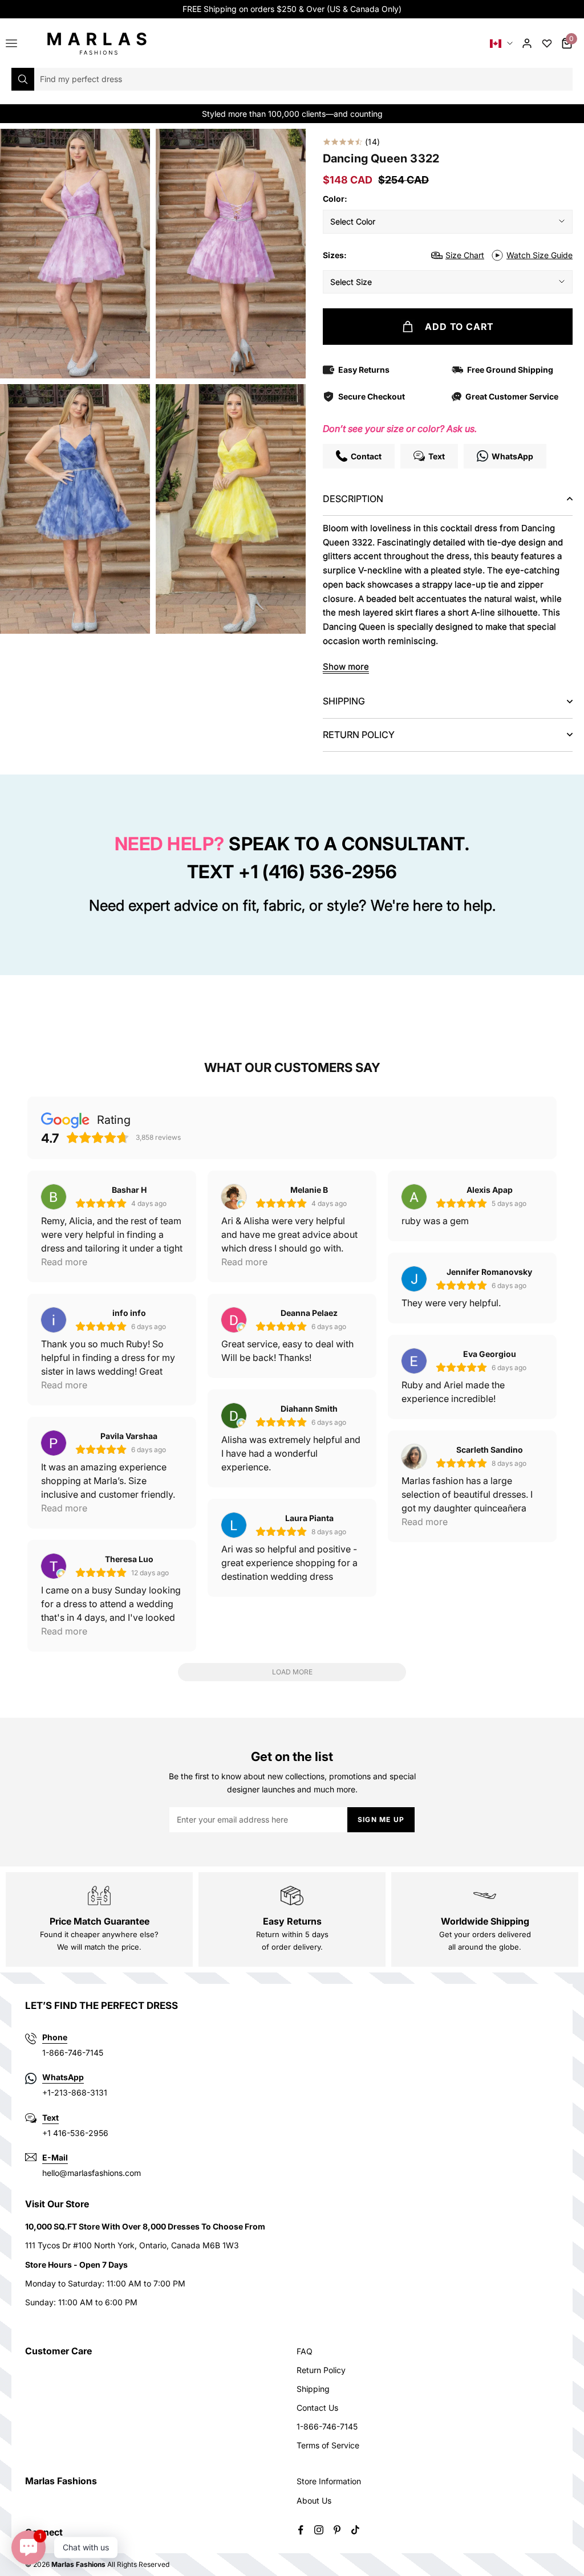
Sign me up (381, 1819)
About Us (314, 2500)
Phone (55, 2037)
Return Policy (321, 2370)
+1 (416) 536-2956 (318, 872)
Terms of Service (328, 2445)
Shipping (313, 2389)
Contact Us (317, 2408)
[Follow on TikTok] (355, 2530)
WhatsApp (63, 2077)
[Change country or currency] (501, 44)
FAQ (305, 2351)
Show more (346, 667)
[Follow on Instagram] (319, 2530)
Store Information (329, 2481)
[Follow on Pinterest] (337, 2530)
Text (50, 2118)
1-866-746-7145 (327, 2426)
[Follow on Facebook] (301, 2530)
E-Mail (55, 2157)
